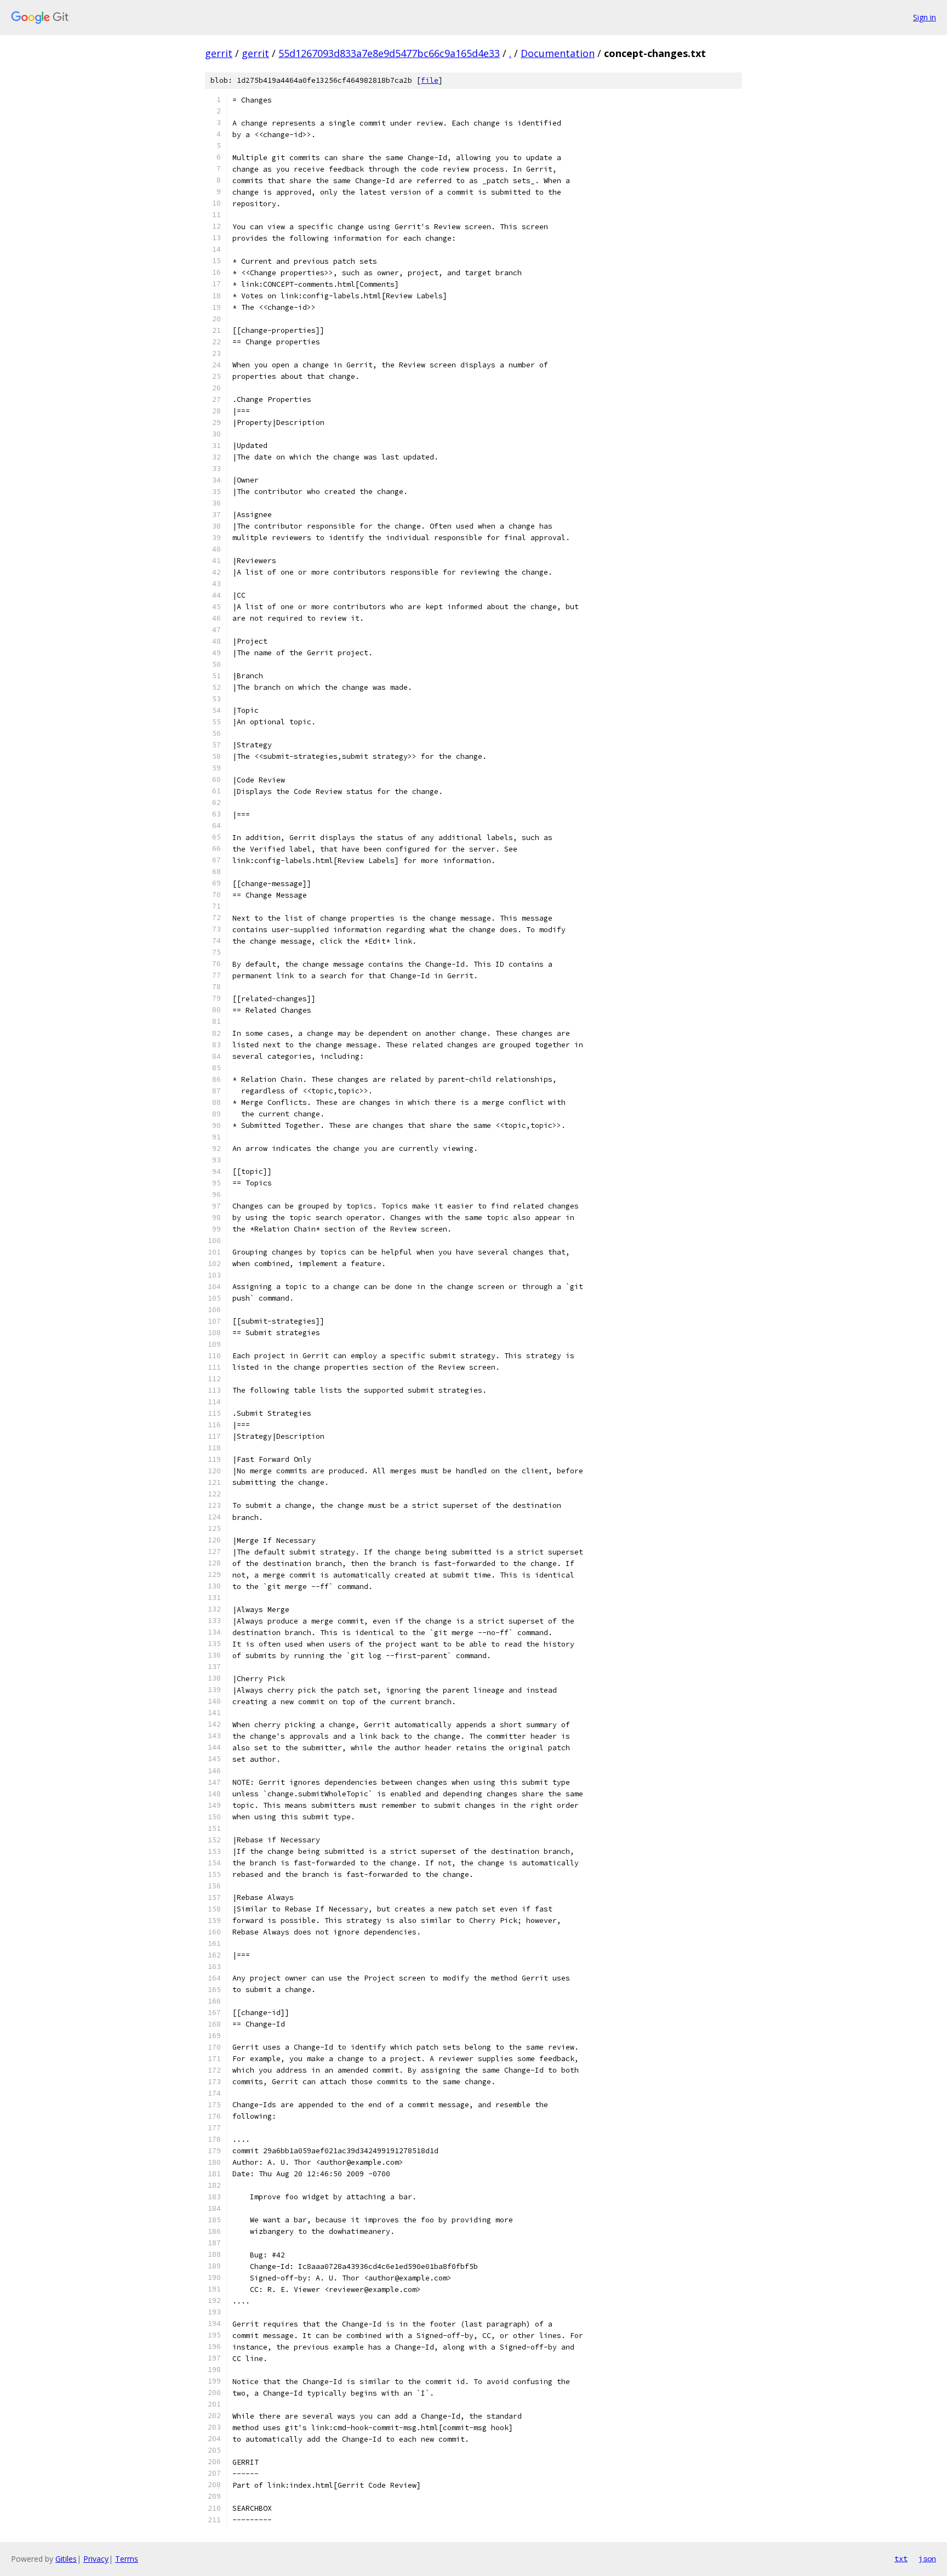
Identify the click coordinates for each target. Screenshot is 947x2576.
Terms (127, 2559)
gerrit (219, 53)
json (927, 2558)
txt (901, 2558)
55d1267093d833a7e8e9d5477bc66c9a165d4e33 (389, 53)
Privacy (96, 2559)
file (430, 80)
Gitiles (66, 2559)
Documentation (558, 53)
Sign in (925, 17)
